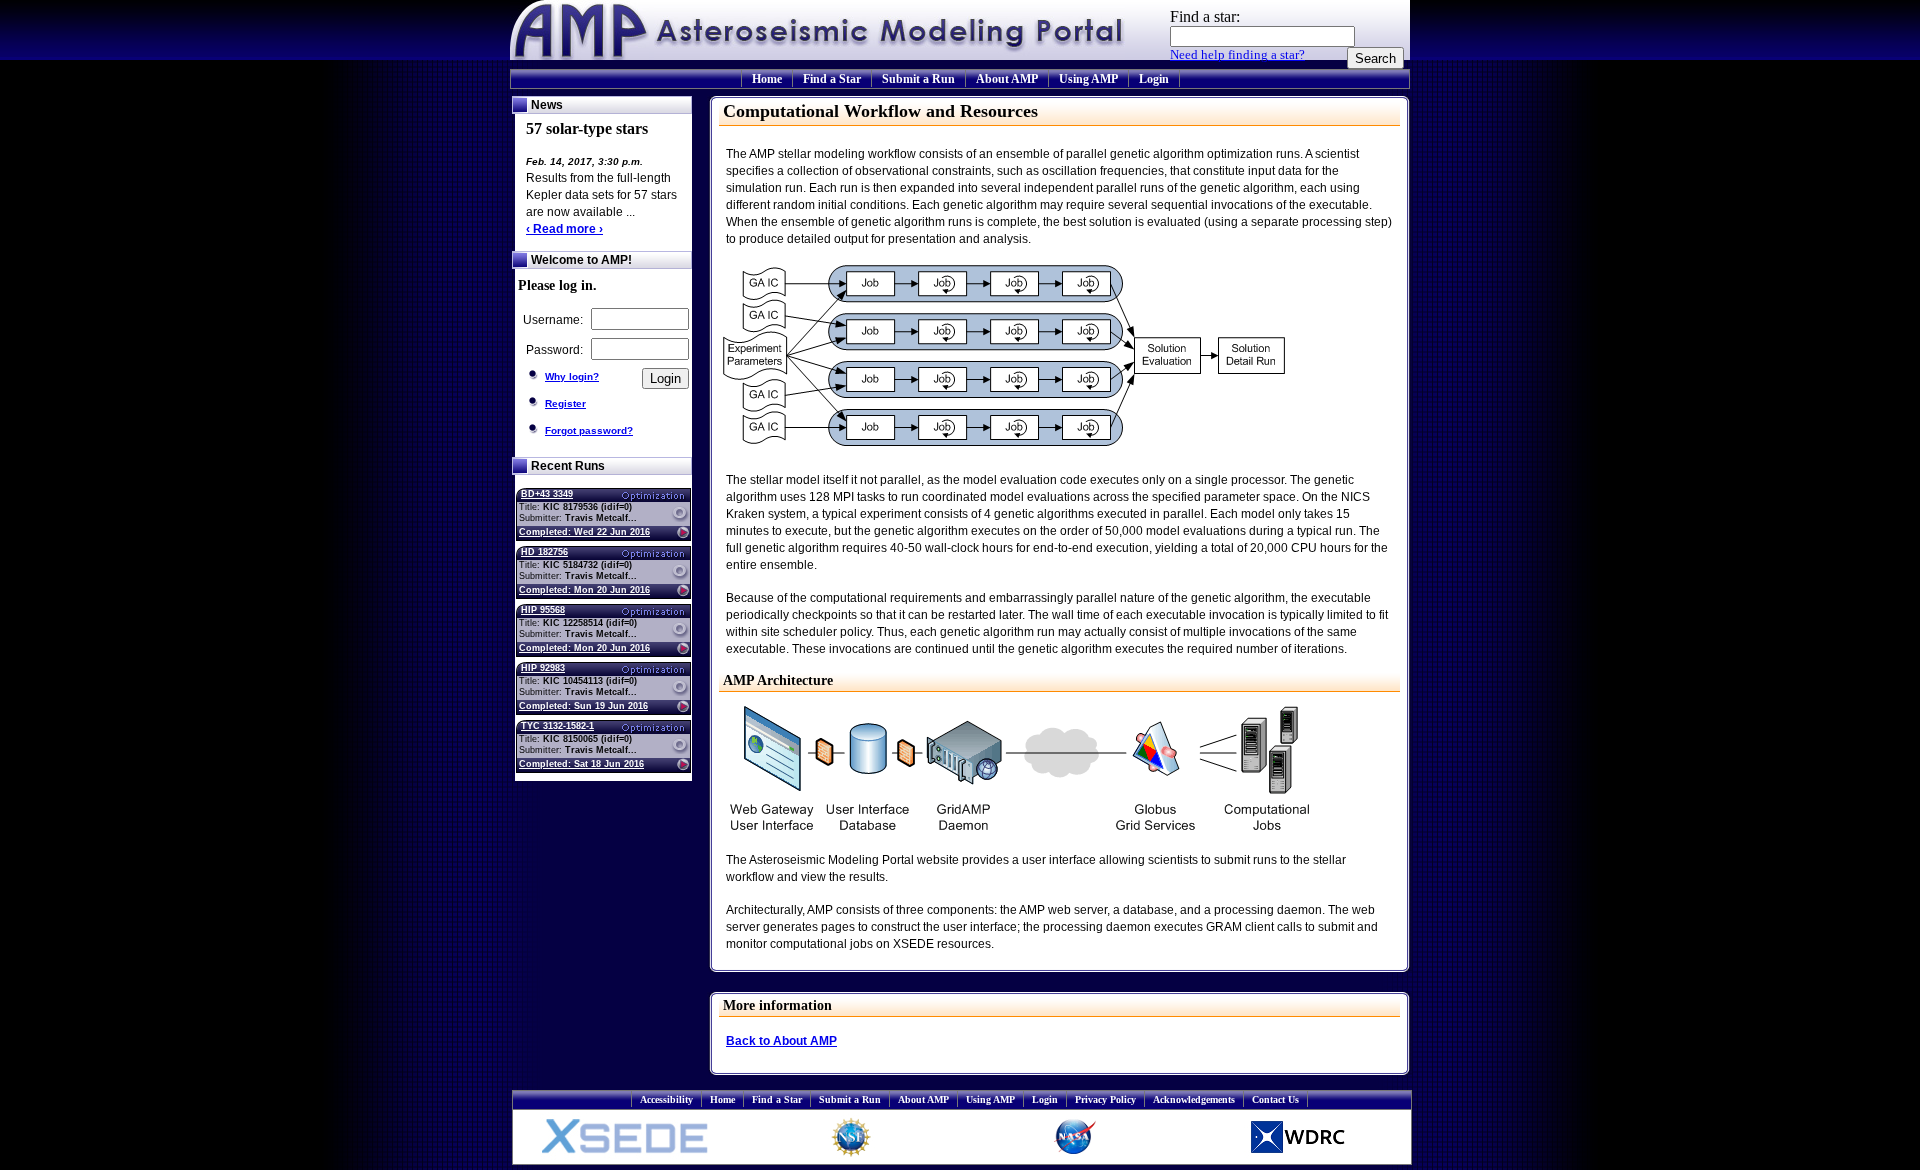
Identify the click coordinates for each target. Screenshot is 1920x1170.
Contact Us (1275, 1099)
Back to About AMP (781, 1041)
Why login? (572, 376)
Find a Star (832, 79)
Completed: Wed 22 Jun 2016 (584, 532)
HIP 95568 (543, 610)
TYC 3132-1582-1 (557, 726)
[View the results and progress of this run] (651, 532)
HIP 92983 (543, 668)
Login (1154, 79)
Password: (556, 350)
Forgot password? (589, 430)
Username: (554, 320)
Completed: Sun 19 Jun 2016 (583, 706)
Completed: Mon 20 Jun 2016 (584, 590)
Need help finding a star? (1237, 54)
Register (565, 403)
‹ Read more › (564, 229)
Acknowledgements (1194, 1099)
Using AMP (1088, 79)
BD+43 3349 (547, 494)
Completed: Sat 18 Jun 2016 (581, 764)
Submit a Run (918, 79)
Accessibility (666, 1099)
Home (767, 79)
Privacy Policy (1105, 1099)
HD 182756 (544, 552)
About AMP (1007, 79)
